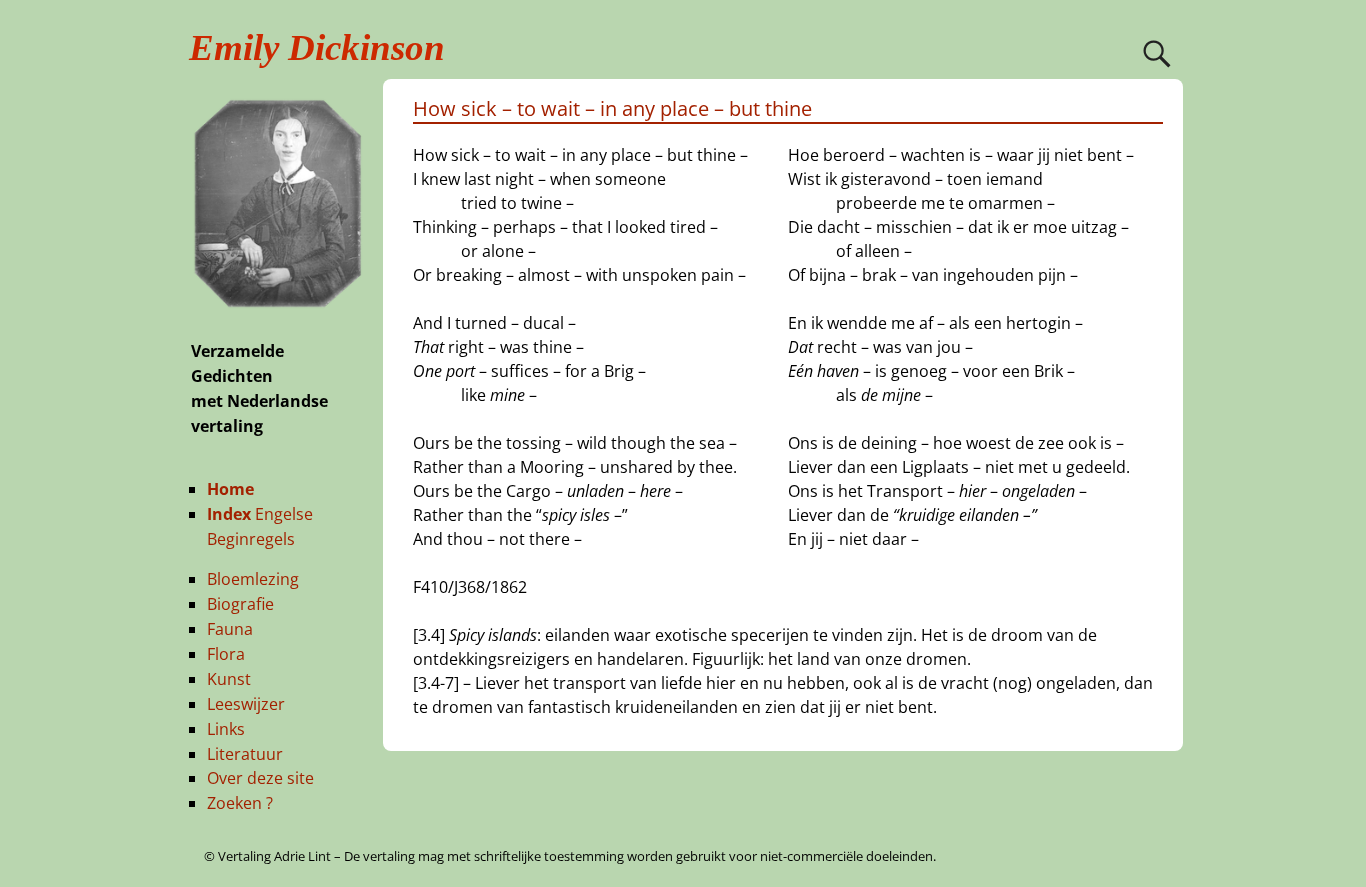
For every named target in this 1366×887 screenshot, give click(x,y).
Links (226, 729)
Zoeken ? (240, 803)
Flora (226, 654)
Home (230, 489)
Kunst (229, 679)
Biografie (240, 604)
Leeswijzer (246, 704)
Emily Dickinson (317, 47)
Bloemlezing (253, 579)
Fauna (230, 629)
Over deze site (260, 778)
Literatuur (245, 754)
